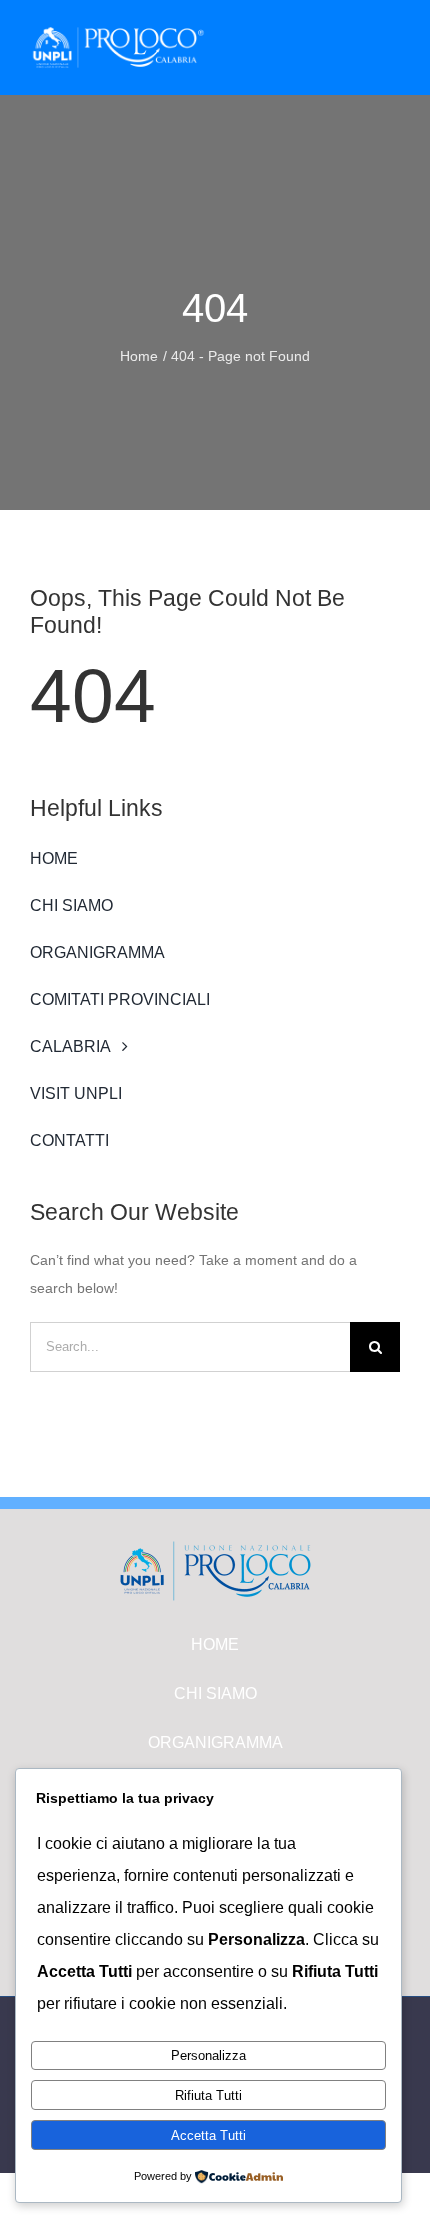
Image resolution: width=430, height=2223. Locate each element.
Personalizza (208, 2055)
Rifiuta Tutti (208, 2095)
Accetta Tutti (208, 2135)
